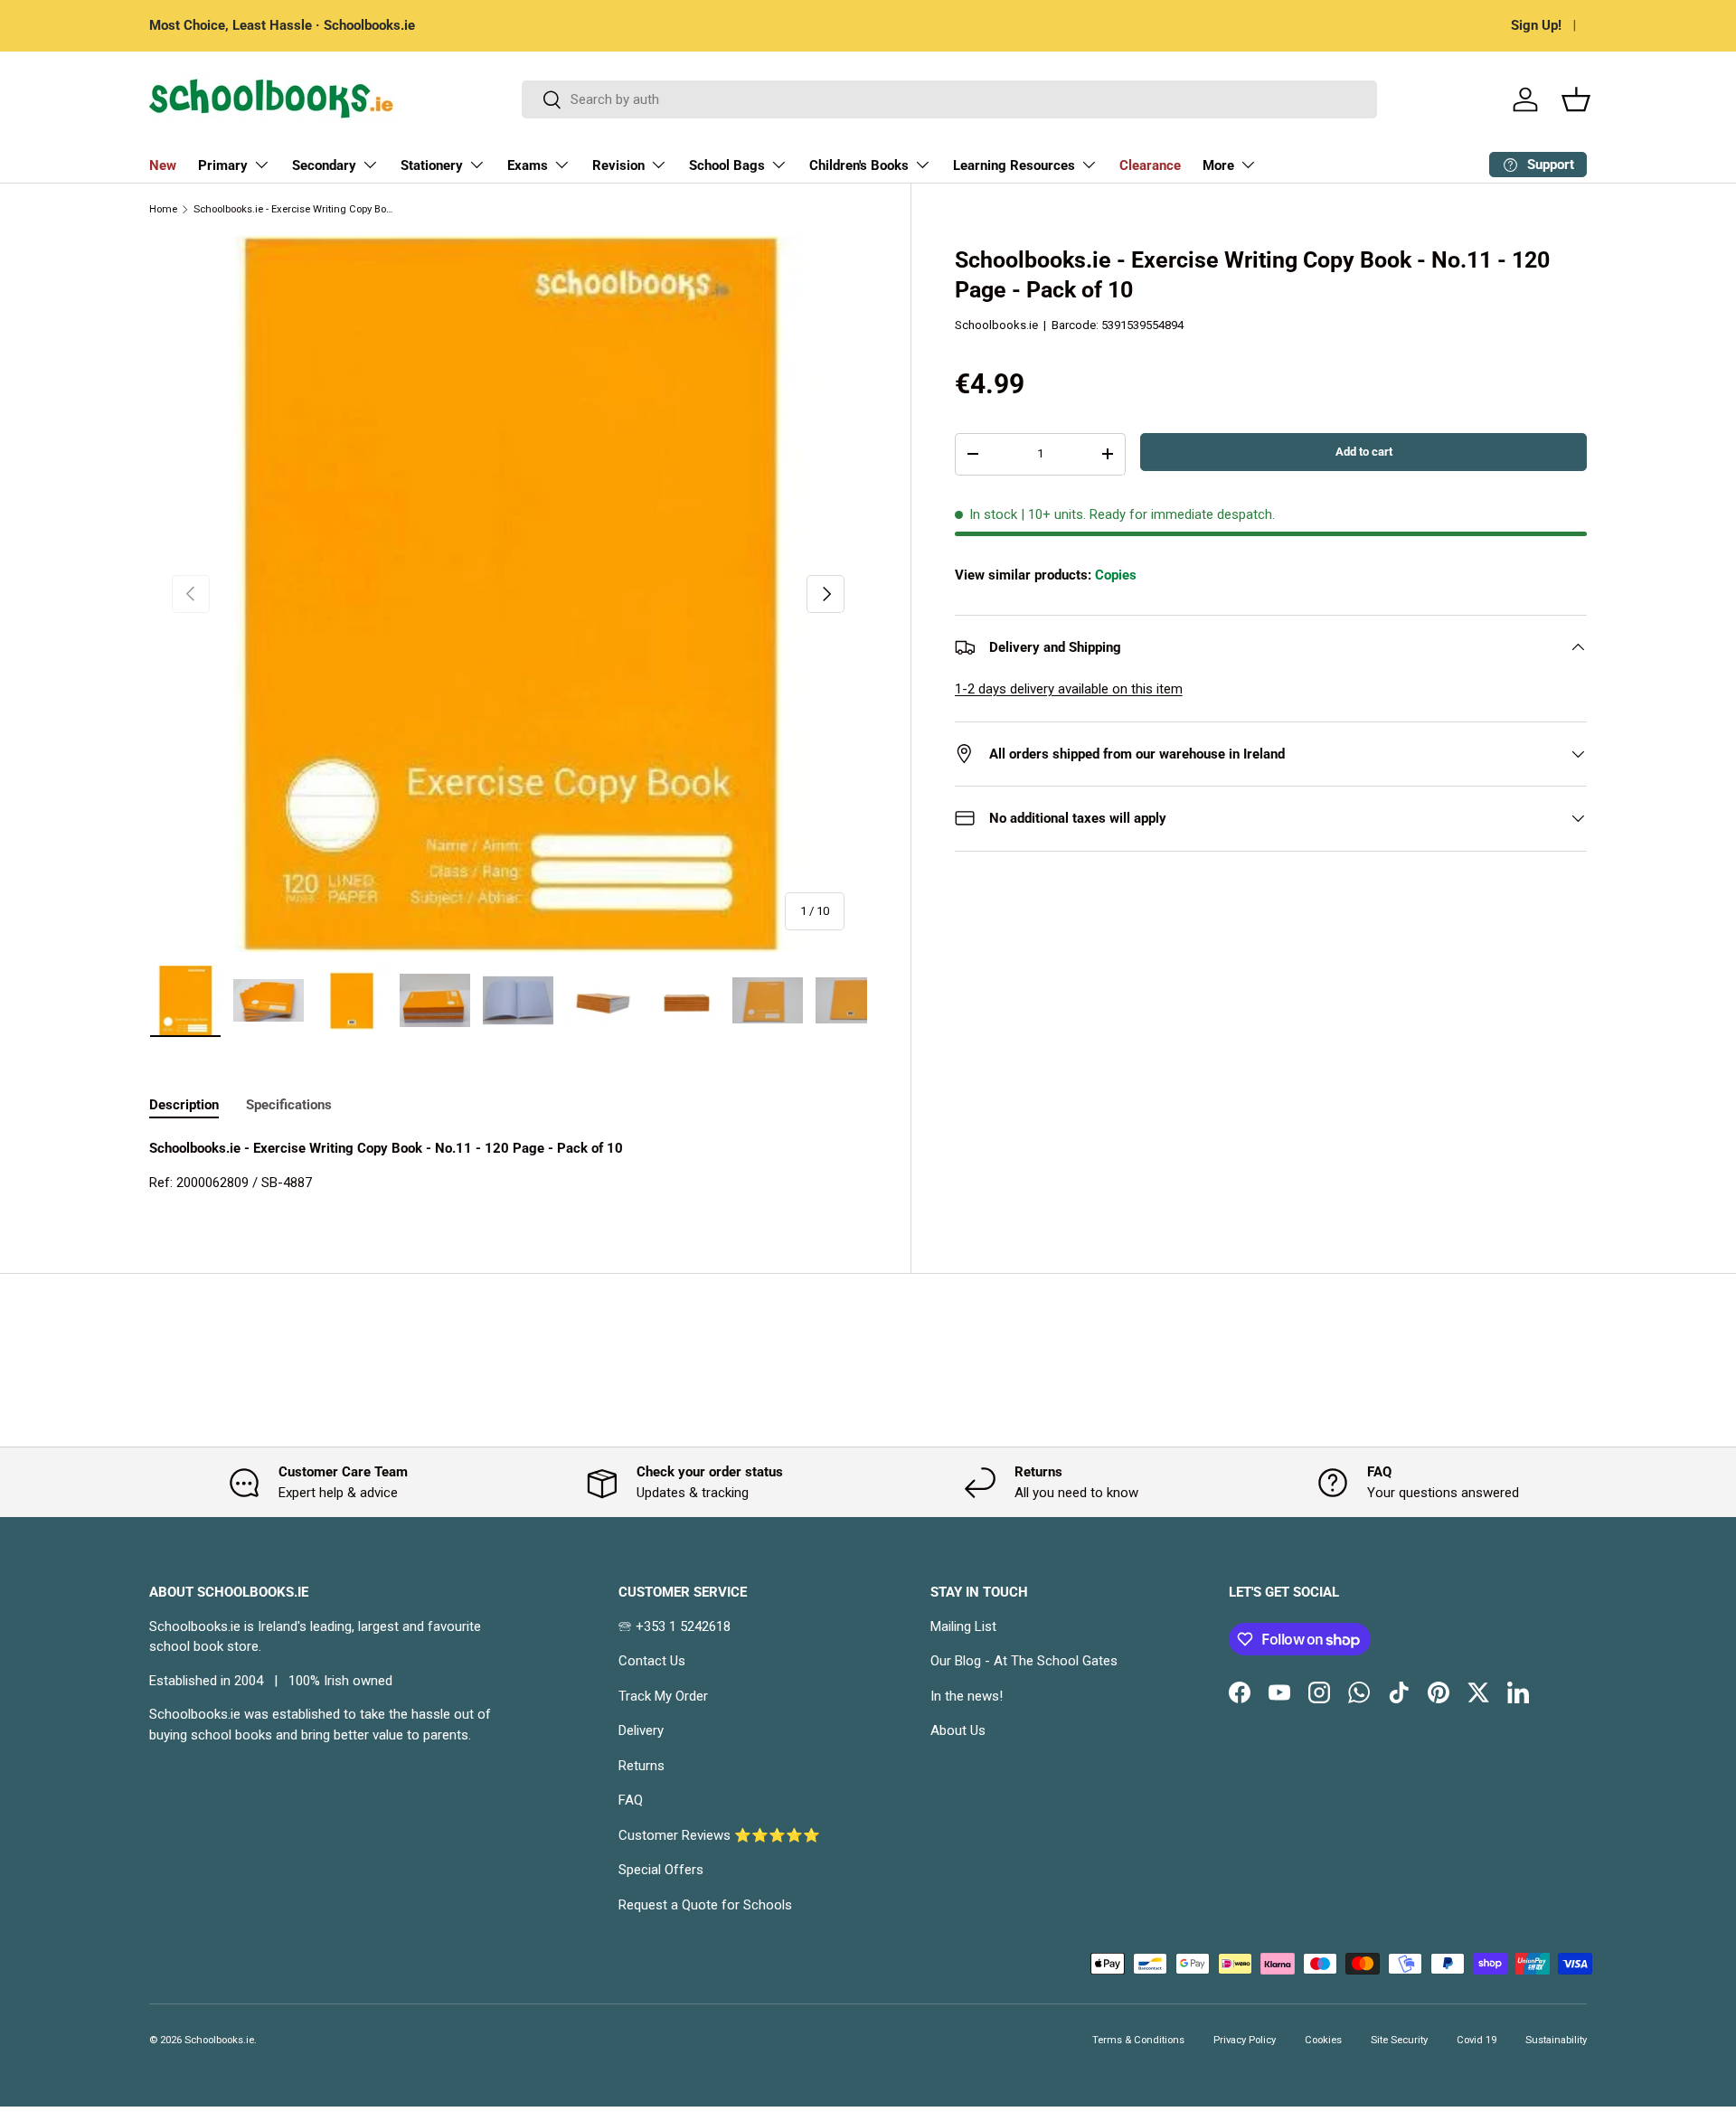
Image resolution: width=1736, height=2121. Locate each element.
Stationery (432, 165)
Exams (528, 165)
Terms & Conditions (1138, 2040)
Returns (642, 1766)
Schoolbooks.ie (996, 325)
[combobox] (950, 99)
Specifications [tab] (289, 1105)
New (163, 165)
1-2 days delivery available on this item (1069, 689)
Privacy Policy (1245, 2040)
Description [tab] (184, 1105)
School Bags (727, 165)
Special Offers (661, 1870)
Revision (618, 165)
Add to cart (1364, 452)
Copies (1116, 575)
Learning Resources (1014, 165)
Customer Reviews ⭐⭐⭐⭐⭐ (719, 1835)
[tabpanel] (508, 1165)
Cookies (1323, 2040)
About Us (958, 1730)
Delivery (641, 1730)
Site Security (1399, 2040)
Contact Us (652, 1661)
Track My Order (663, 1696)
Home (163, 209)
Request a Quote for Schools (705, 1905)
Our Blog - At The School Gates (1024, 1661)
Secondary (324, 165)
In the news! (967, 1696)
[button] (1576, 99)
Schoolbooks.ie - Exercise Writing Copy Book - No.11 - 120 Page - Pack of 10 (295, 209)
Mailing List (963, 1626)
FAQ (631, 1800)
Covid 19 (1477, 2040)
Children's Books (859, 165)
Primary (223, 165)
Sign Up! (1536, 25)
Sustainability (1556, 2040)
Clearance (1150, 165)
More (1218, 165)
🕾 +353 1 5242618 (675, 1626)
